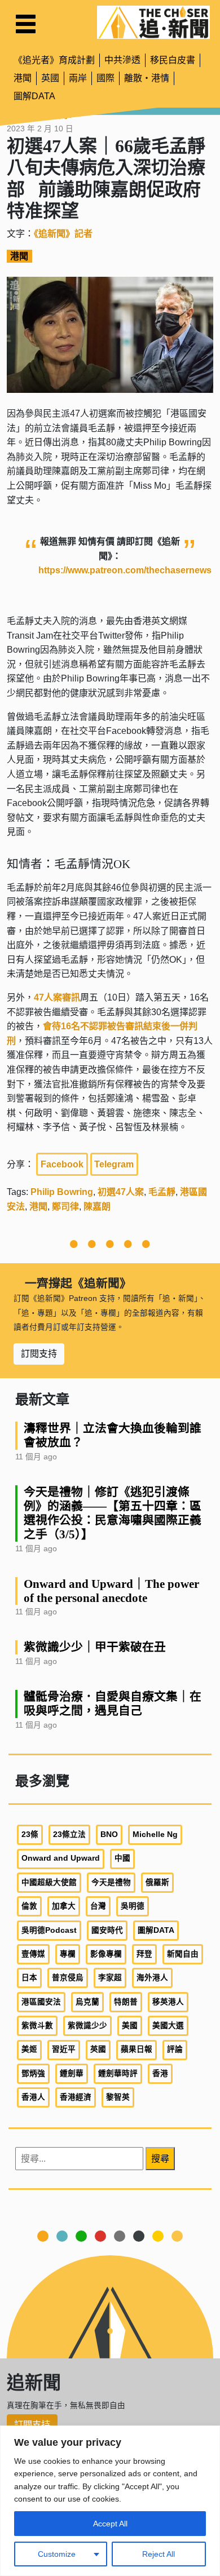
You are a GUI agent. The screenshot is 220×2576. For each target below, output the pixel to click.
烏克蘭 (87, 2002)
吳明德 (133, 1906)
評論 (175, 2049)
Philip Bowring (62, 1192)
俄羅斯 (157, 1882)
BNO (109, 1834)
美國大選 (168, 2026)
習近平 (64, 2049)
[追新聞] (153, 22)
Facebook (62, 1164)
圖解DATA (34, 96)
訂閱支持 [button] (39, 1354)
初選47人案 (121, 1192)
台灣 (98, 1906)
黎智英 (118, 2097)
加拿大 (64, 1906)
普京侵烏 (68, 1978)
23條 (30, 1834)
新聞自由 (183, 1954)
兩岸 (78, 78)
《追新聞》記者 (63, 234)
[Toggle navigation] (26, 24)
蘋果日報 (137, 2049)
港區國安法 (41, 2002)
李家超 (110, 1978)
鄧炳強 (33, 2073)
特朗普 (126, 2002)
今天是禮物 (111, 1882)
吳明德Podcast (49, 1930)
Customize (57, 2554)
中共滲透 (122, 60)
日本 (29, 1978)
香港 (160, 2073)
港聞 (23, 78)
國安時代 (107, 1930)
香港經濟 (76, 2097)
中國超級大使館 (49, 1882)
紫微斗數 (37, 2026)
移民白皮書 (173, 60)
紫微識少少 (87, 2026)
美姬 (29, 2049)
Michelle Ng (155, 1834)
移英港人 (168, 2002)
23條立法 (69, 1834)
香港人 (33, 2097)
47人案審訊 (57, 997)
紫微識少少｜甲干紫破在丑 (95, 1647)
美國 (130, 2026)
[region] (110, 2501)
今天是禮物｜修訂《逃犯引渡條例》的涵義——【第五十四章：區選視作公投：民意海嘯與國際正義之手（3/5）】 (113, 1513)
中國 (122, 1858)
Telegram (114, 1164)
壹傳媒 (33, 1954)
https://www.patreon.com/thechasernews (125, 570)
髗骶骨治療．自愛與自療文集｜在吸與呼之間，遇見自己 (113, 1703)
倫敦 (29, 1906)
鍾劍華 (72, 2073)
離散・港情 (147, 78)
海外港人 (152, 1978)
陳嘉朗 (97, 1207)
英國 (50, 78)
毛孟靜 (162, 1192)
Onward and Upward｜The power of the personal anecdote (111, 1591)
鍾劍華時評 (118, 2073)
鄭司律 (65, 1207)
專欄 (68, 1954)
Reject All (159, 2554)
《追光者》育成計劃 (54, 60)
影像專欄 (106, 1954)
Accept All (110, 2524)
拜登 (144, 1954)
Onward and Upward (61, 1858)
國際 (105, 78)
